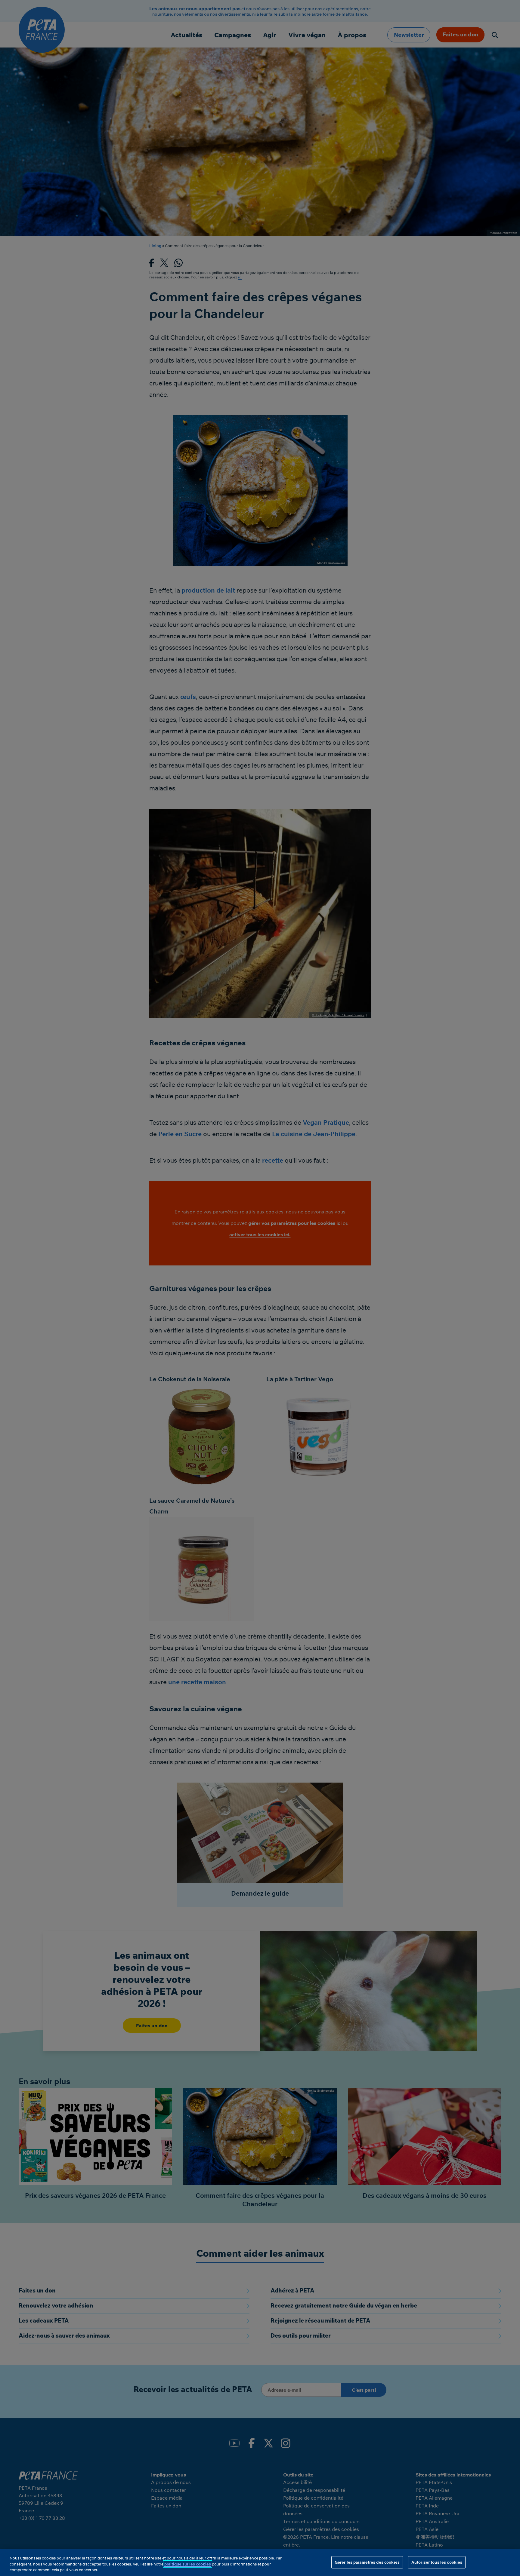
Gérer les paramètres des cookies (367, 2562)
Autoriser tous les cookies (437, 2562)
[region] (260, 2563)
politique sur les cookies (188, 2564)
